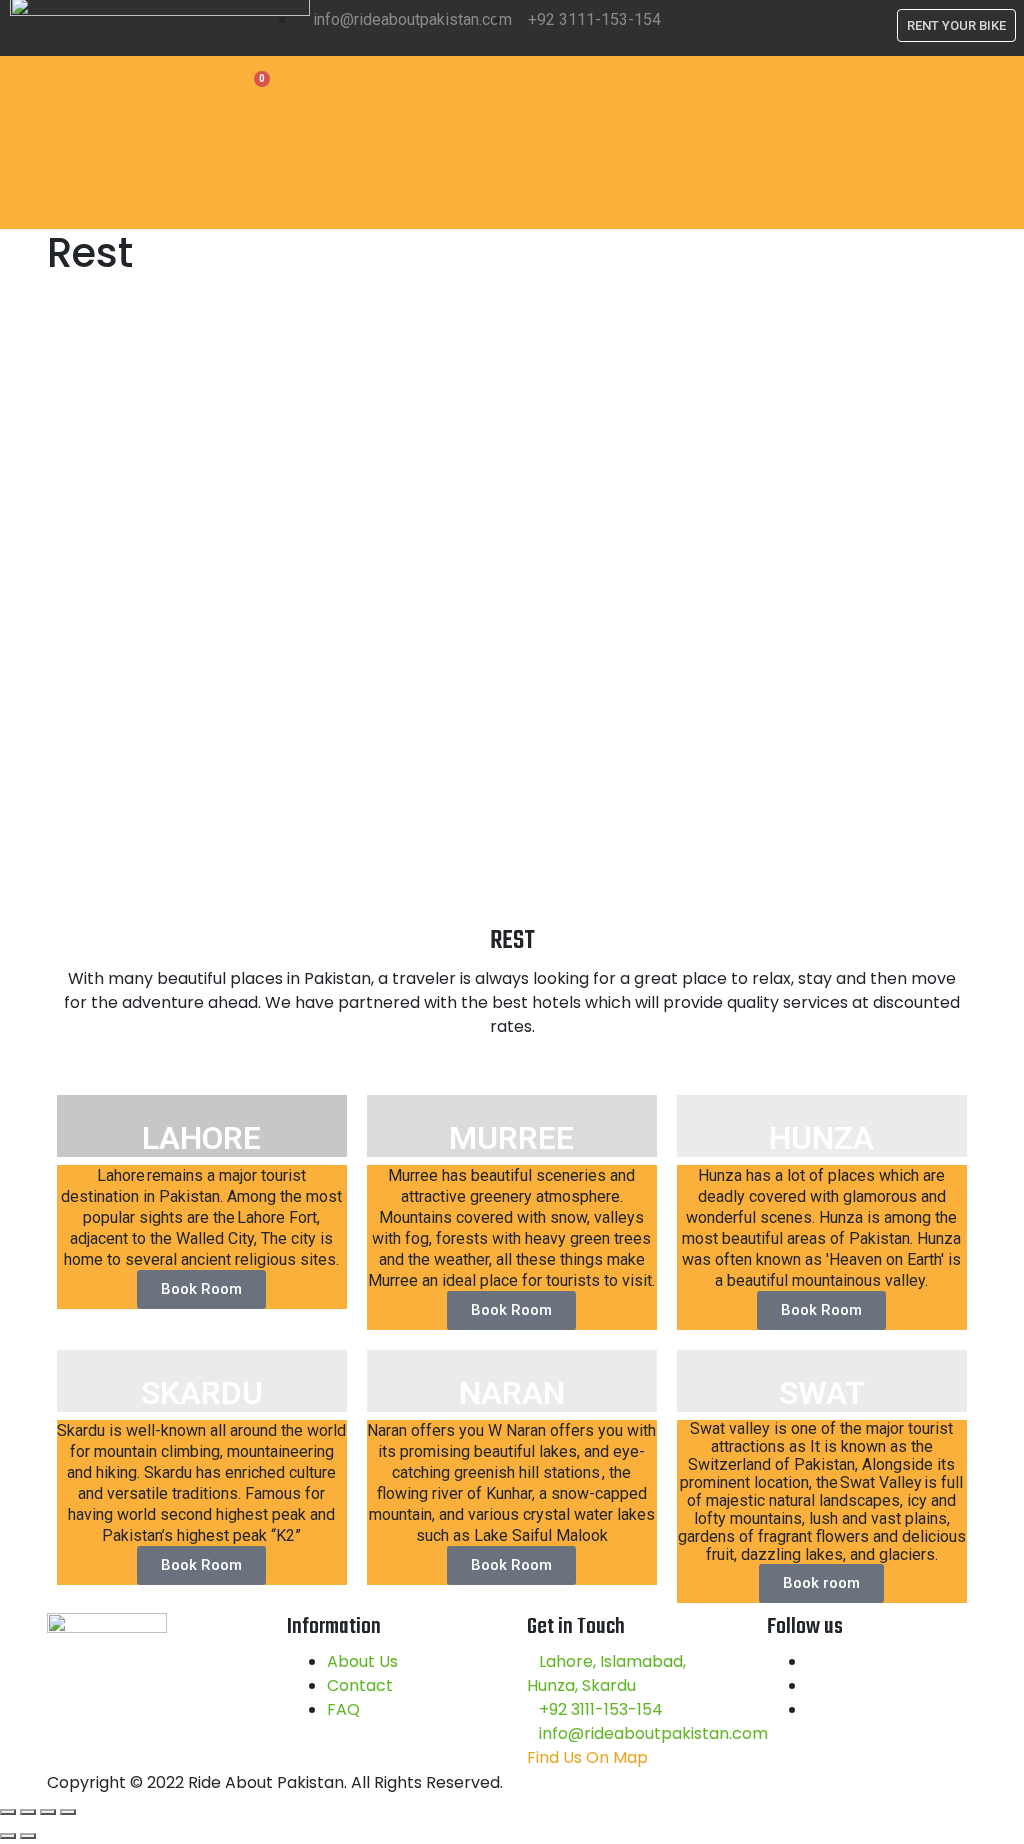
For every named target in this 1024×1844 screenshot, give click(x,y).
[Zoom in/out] (68, 1812)
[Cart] (256, 87)
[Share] (28, 1812)
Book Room (201, 1289)
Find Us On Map (587, 1757)
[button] (665, 142)
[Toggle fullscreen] (48, 1812)
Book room (821, 1583)
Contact (360, 1685)
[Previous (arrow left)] (8, 1836)
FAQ (343, 1709)
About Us (362, 1661)
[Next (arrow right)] (28, 1836)
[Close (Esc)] (8, 1812)
